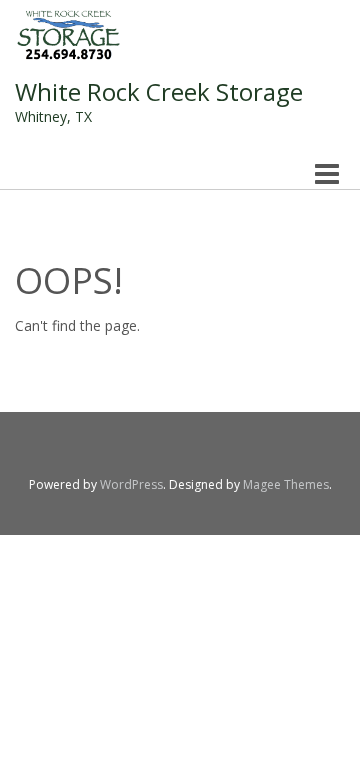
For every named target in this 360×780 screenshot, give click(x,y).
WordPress (131, 484)
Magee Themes (286, 484)
